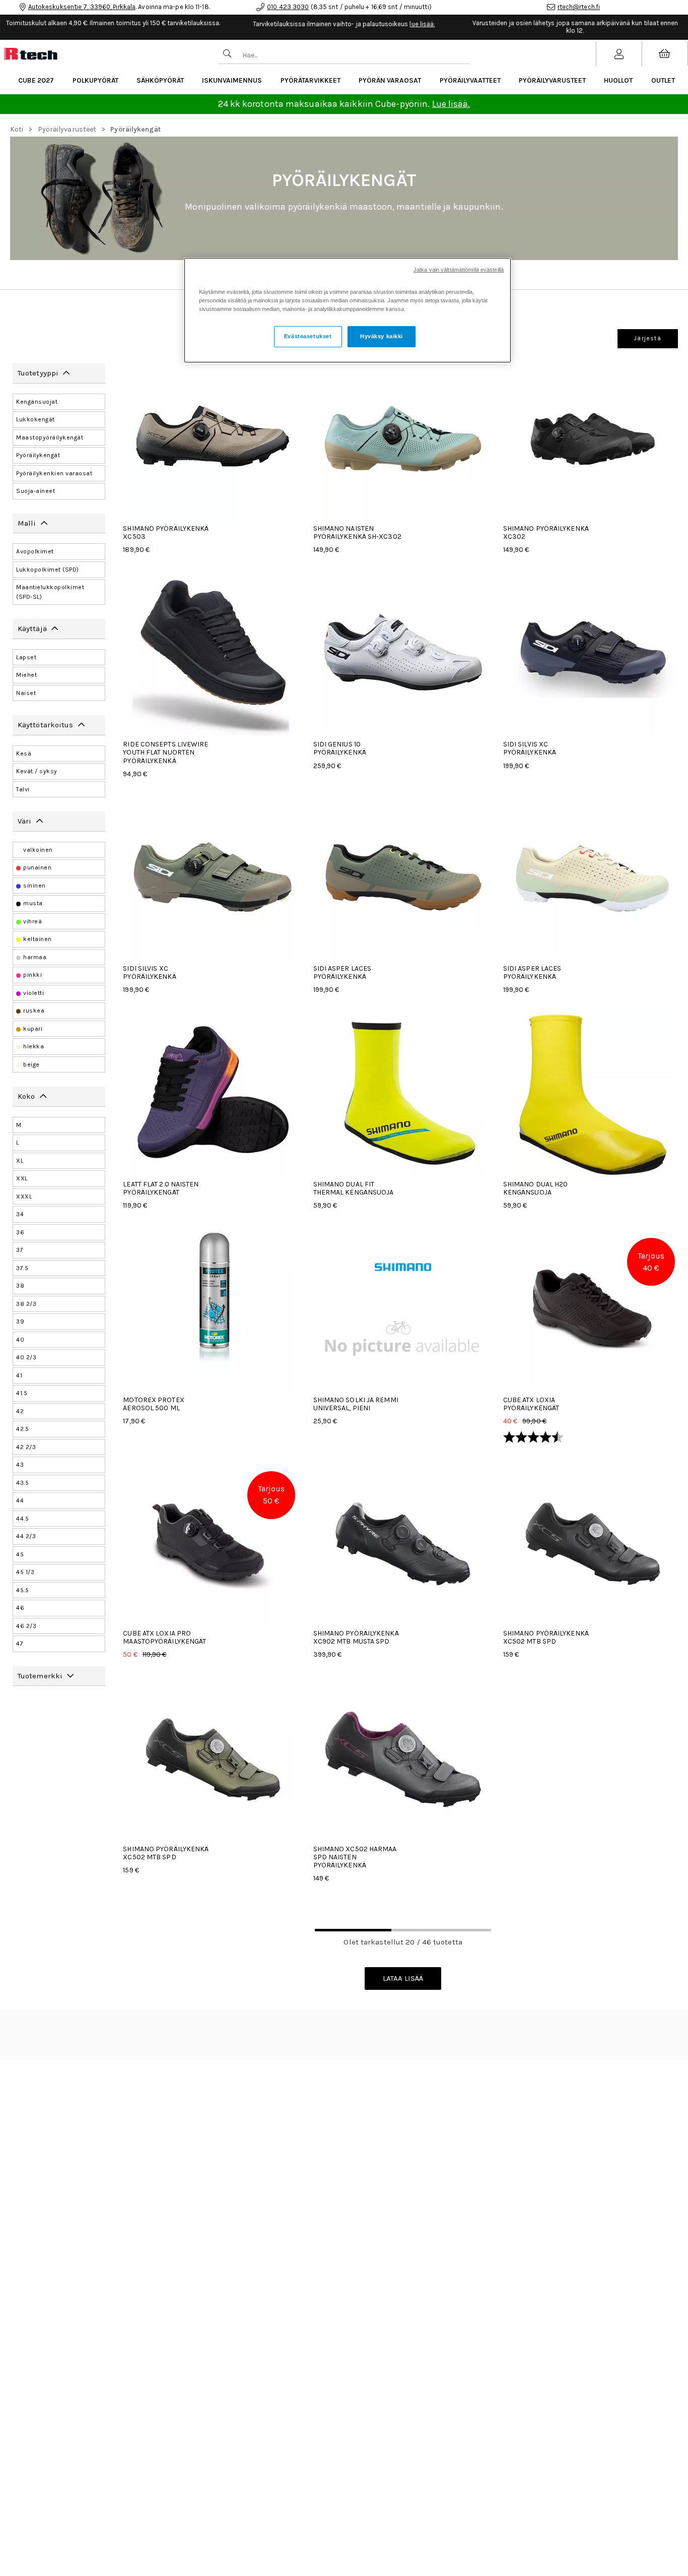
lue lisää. (422, 24)
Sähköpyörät (160, 80)
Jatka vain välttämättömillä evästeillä (459, 270)
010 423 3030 (288, 7)
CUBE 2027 (36, 80)
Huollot (618, 80)
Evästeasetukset (308, 336)
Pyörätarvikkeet (311, 80)
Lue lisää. (451, 104)
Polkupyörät (95, 80)
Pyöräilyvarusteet (552, 80)
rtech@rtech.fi (579, 7)
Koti (17, 129)
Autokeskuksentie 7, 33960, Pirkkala (82, 7)
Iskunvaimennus (232, 80)
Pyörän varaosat (390, 80)
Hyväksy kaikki (382, 336)
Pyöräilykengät (135, 129)
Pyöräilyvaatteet (470, 80)
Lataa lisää (403, 1978)
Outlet (663, 80)
